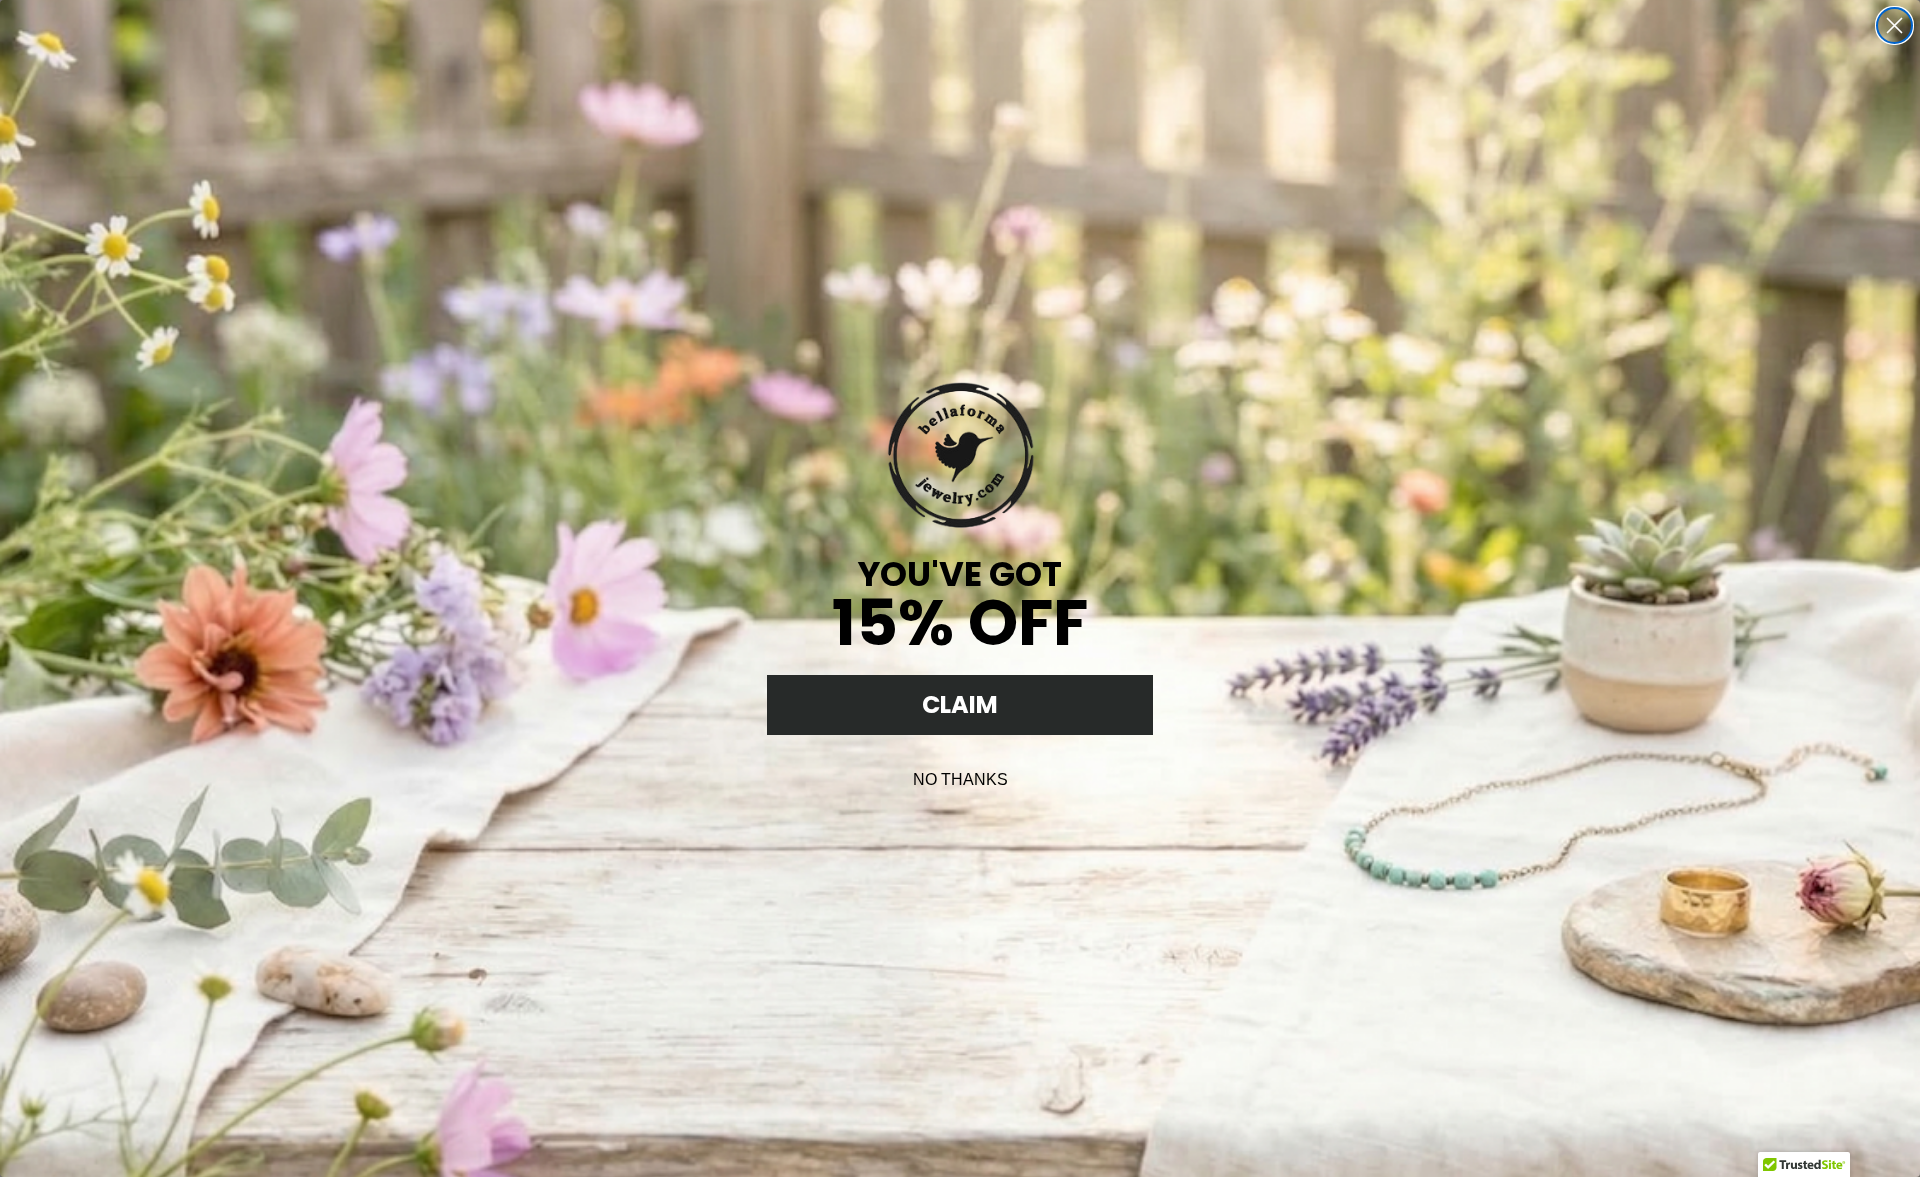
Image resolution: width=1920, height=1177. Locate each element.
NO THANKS (960, 779)
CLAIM (960, 704)
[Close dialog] (1894, 25)
